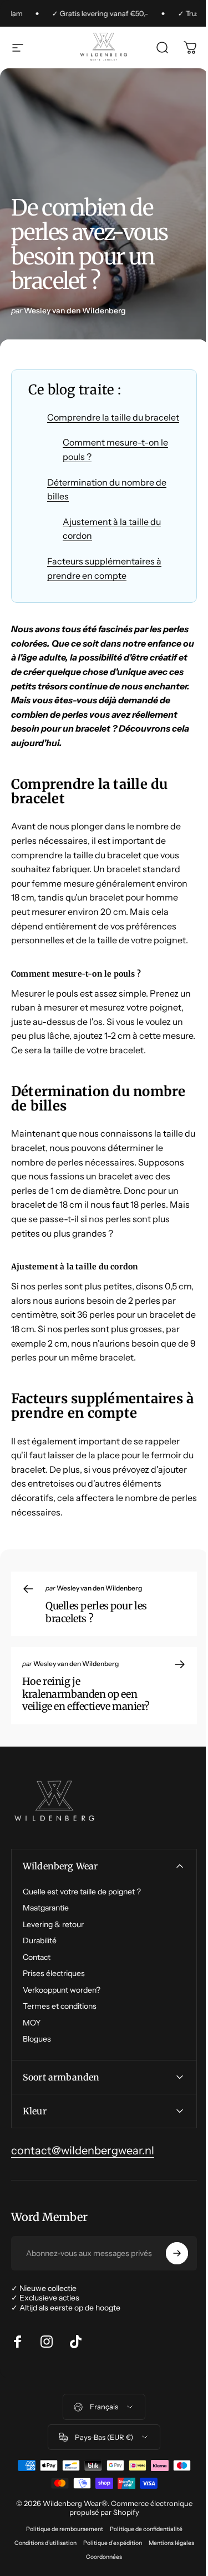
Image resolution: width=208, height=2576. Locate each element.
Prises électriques (54, 1974)
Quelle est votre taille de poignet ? (82, 1892)
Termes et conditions (60, 2006)
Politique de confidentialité (142, 2572)
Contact (37, 1957)
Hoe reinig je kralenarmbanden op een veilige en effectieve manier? (86, 1694)
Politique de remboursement (60, 2572)
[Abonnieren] (169, 2296)
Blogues (37, 2039)
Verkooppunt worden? (62, 1990)
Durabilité (40, 1941)
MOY (32, 2023)
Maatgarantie (46, 1908)
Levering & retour (53, 1925)
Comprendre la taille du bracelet (113, 417)
